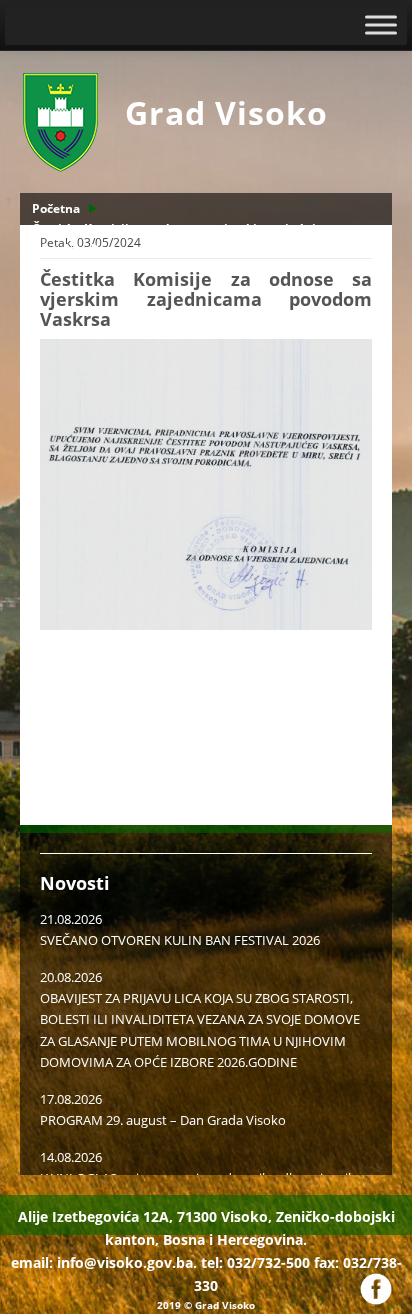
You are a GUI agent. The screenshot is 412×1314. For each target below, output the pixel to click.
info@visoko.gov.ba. (127, 1262)
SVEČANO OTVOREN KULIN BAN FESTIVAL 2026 (180, 940)
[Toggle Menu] (381, 24)
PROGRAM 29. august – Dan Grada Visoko (163, 1120)
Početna (56, 208)
